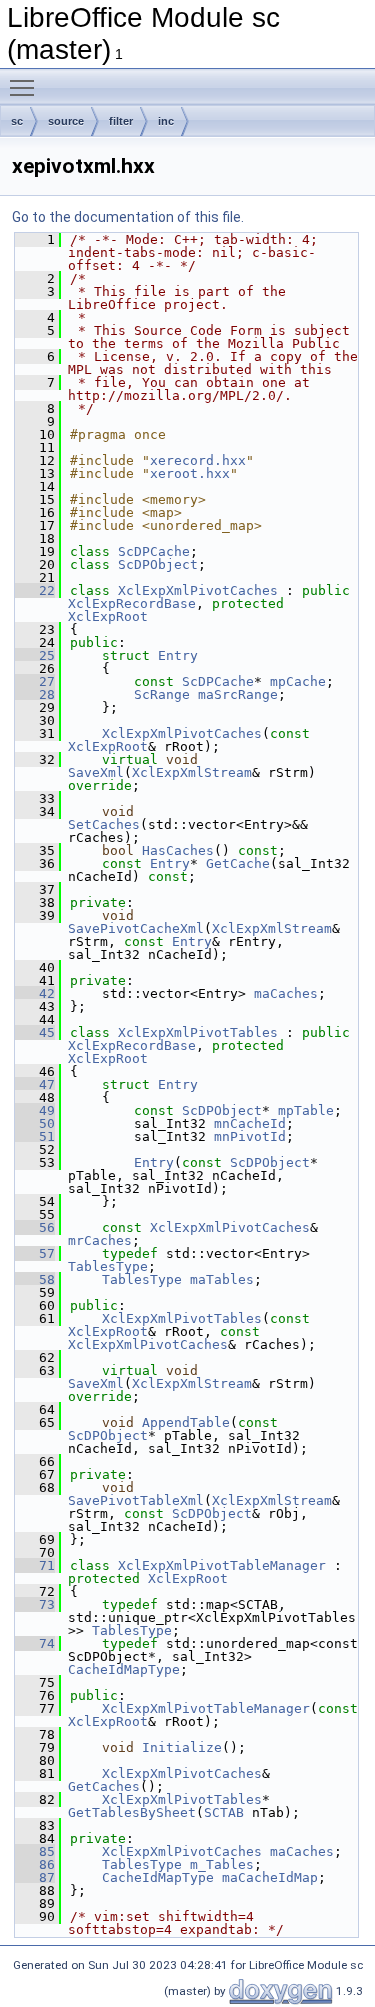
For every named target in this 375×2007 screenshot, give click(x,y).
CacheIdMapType (124, 1669)
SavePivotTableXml (136, 1500)
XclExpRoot (108, 616)
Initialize (182, 1747)
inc (166, 121)
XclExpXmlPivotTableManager (222, 1565)
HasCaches (178, 850)
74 (35, 1643)
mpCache (298, 681)
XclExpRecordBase (132, 603)
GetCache (238, 863)
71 (35, 1565)
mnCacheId (250, 1123)
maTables (222, 1279)
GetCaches (104, 1786)
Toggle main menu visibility (26, 87)
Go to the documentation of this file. (128, 217)
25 (35, 655)
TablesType (108, 1266)
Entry (178, 655)
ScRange (162, 694)
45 (35, 1032)
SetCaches (104, 824)
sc (17, 121)
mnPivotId (250, 1136)
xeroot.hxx (190, 473)
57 (35, 1253)
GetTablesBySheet (132, 1812)
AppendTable (186, 1422)
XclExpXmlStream (192, 772)
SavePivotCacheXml (136, 928)
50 (35, 1123)
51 (35, 1136)
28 (35, 694)
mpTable (306, 1110)
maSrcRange (238, 694)
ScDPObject (158, 564)
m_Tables (222, 1864)
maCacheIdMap (270, 1877)
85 (35, 1851)
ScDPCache (154, 551)
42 (35, 993)
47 (35, 1084)
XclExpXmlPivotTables (198, 1032)
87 (35, 1877)
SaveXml (96, 772)
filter (121, 121)
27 (35, 681)
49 (35, 1110)
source (66, 121)
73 (35, 1604)
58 (35, 1279)
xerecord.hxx (198, 460)
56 (35, 1227)
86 (35, 1864)
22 (35, 590)
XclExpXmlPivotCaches (198, 590)
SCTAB (224, 1812)
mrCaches (100, 1240)
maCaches (286, 993)
